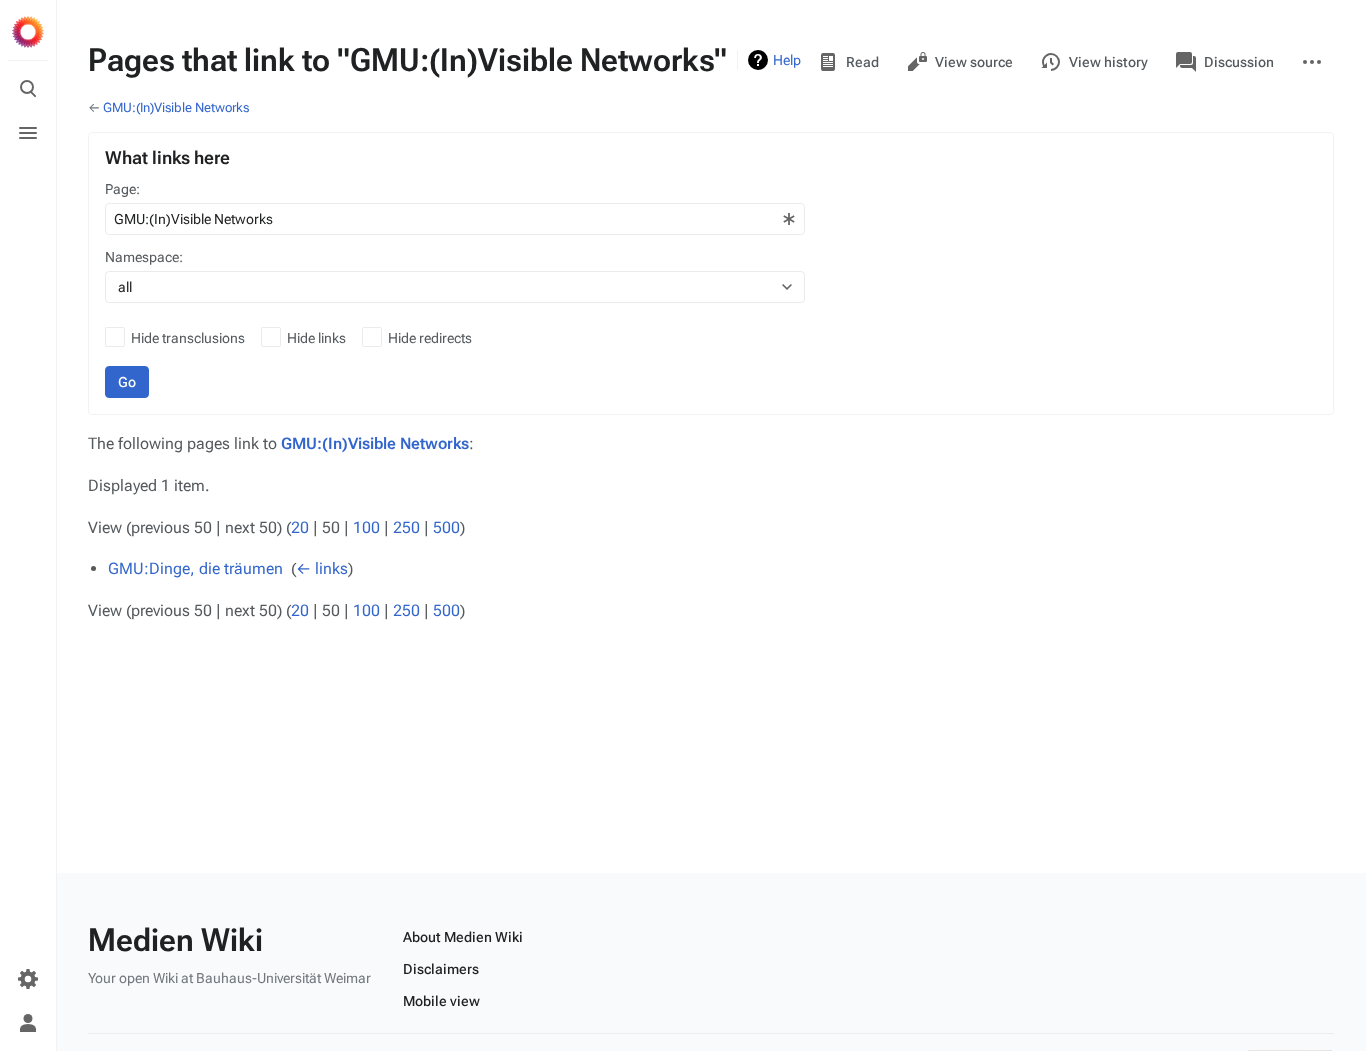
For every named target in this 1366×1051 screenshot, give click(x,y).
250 (406, 527)
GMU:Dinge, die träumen (195, 568)
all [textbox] (125, 287)
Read (862, 62)
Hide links (316, 338)
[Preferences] (28, 979)
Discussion (1239, 62)
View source (974, 62)
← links (322, 568)
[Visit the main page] (28, 32)
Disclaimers (441, 969)
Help (787, 60)
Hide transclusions (188, 338)
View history (1108, 62)
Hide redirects (430, 338)
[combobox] (455, 219)
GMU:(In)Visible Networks (176, 107)
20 (300, 527)
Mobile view (441, 1001)
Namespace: (144, 257)
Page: (122, 189)
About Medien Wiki (463, 937)
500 (446, 527)
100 (366, 527)
